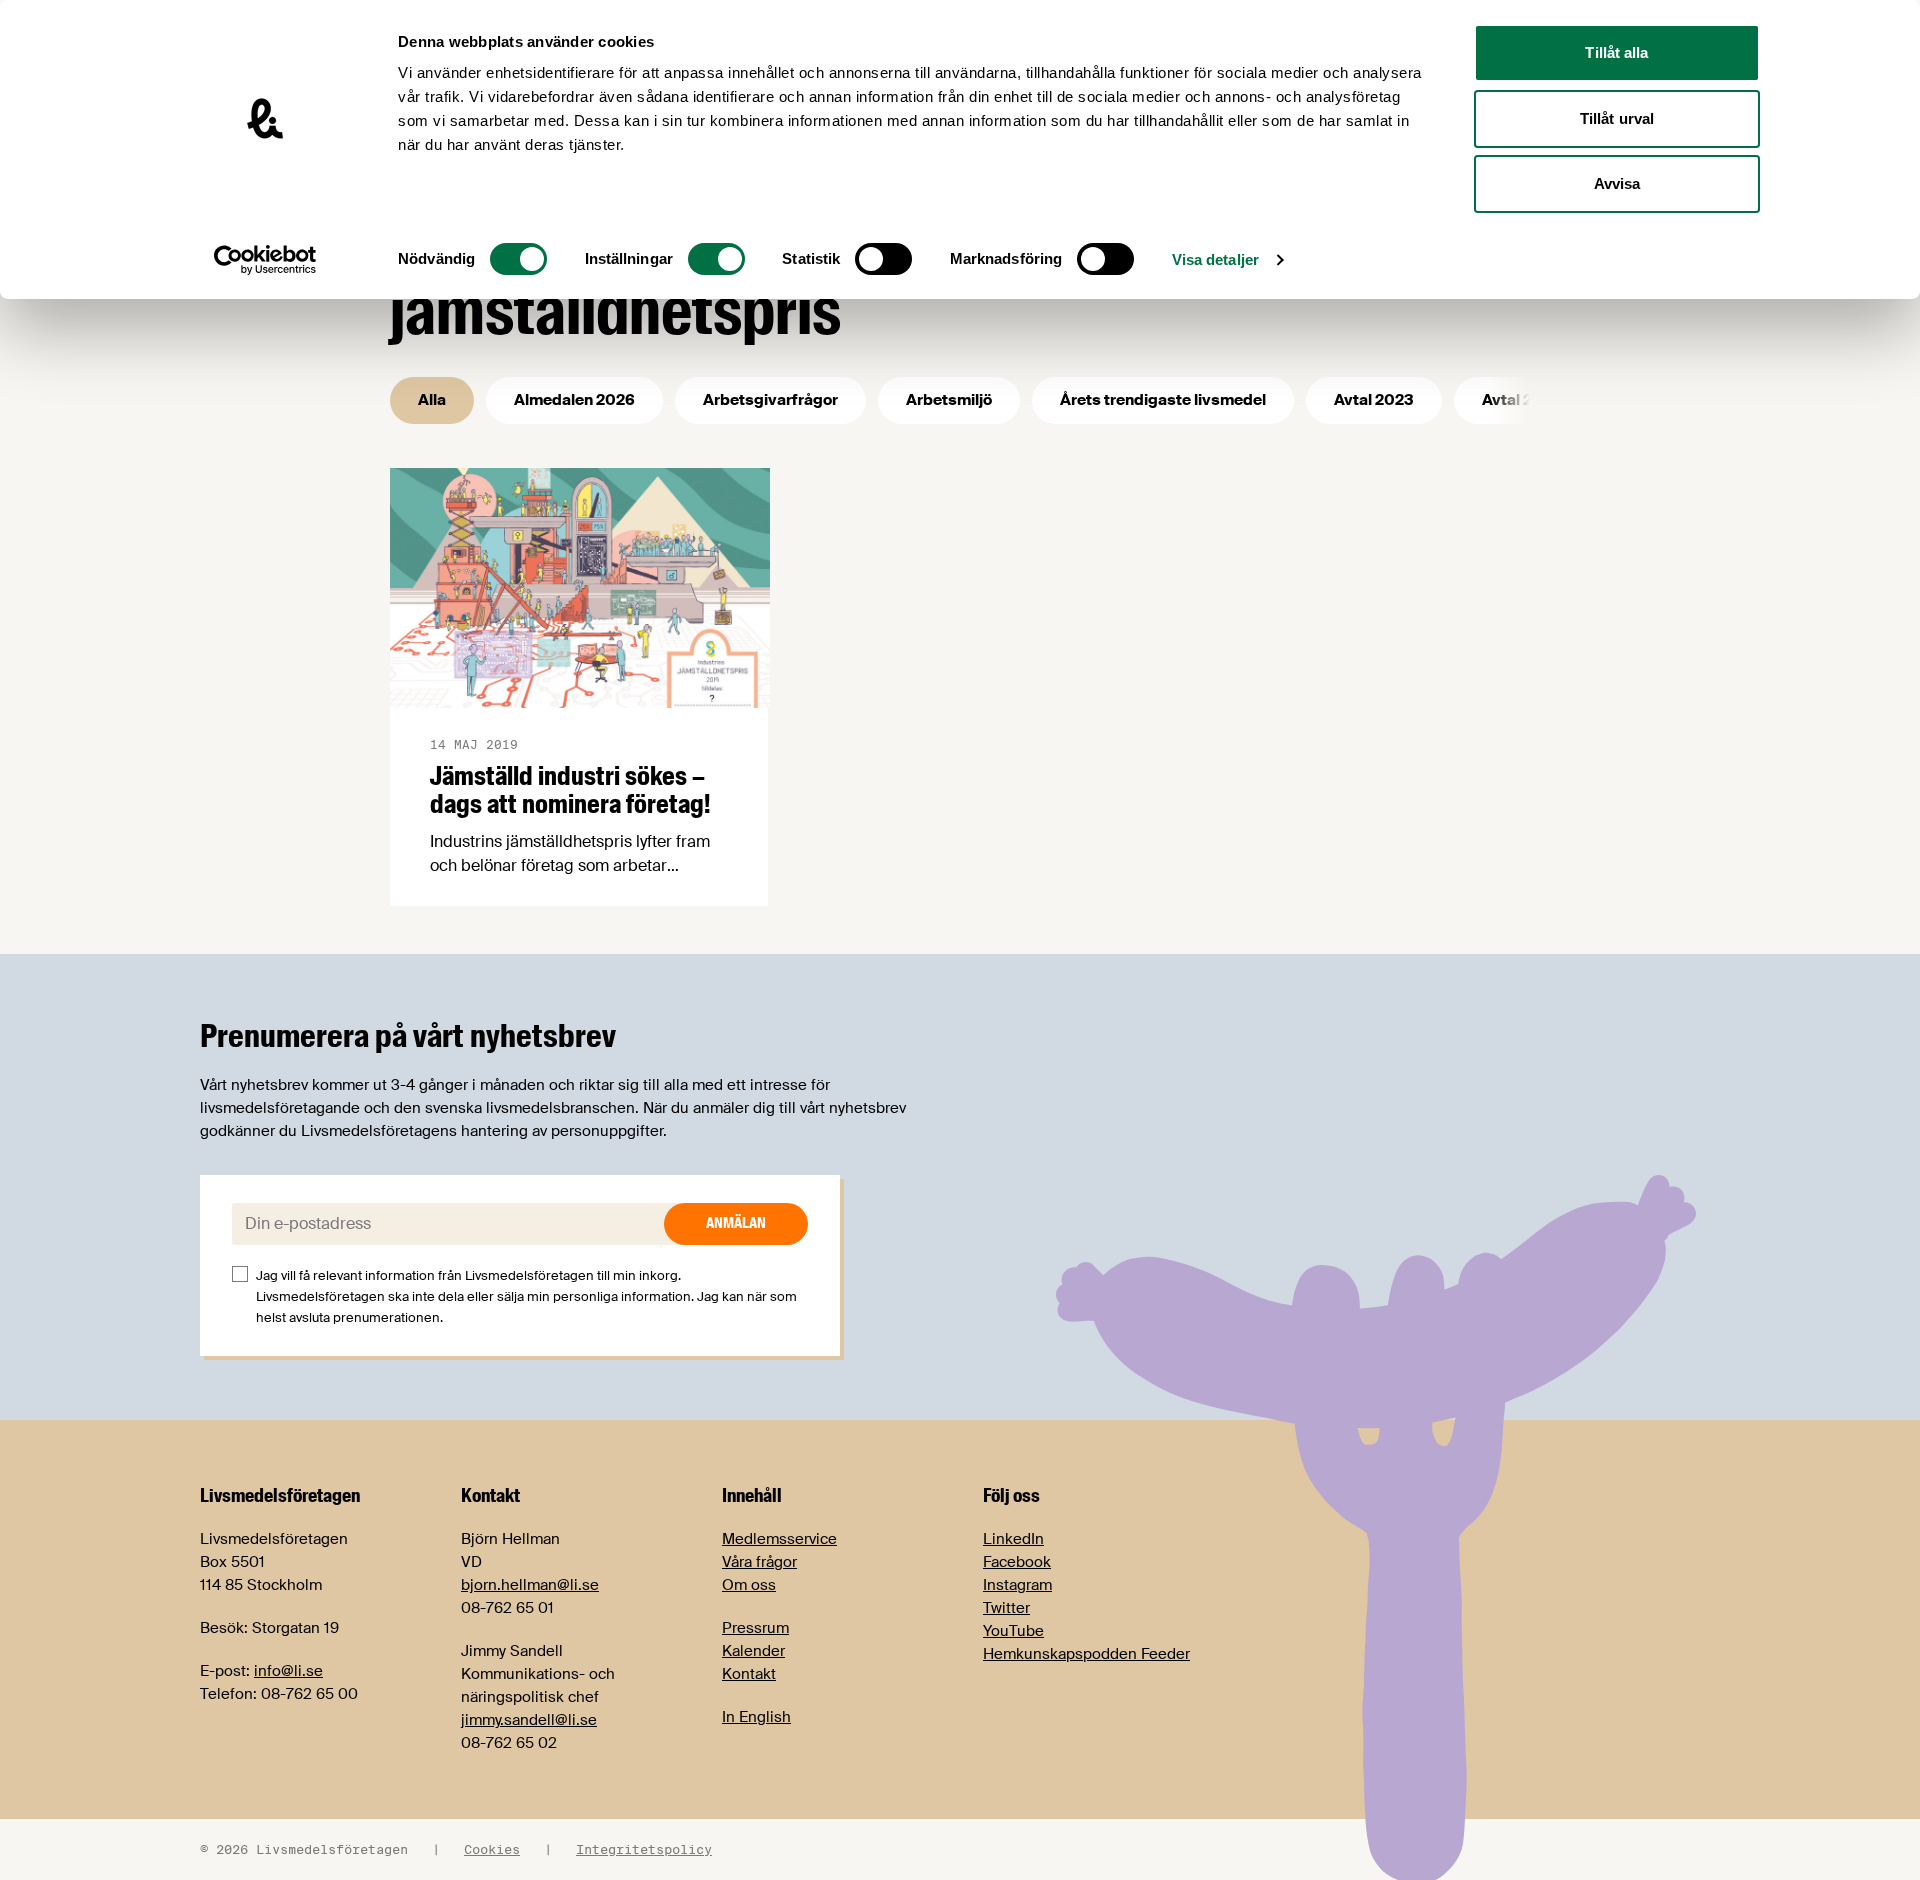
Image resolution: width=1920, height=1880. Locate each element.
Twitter (1006, 1608)
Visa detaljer (1215, 259)
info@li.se (288, 1671)
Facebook (1017, 1562)
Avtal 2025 (1522, 400)
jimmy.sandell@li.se (529, 1720)
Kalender (753, 1651)
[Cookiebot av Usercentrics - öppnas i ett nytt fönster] (265, 260)
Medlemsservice (779, 1539)
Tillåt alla (1616, 52)
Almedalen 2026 (574, 400)
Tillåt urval (1617, 118)
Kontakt (749, 1674)
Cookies (492, 1849)
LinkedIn (1013, 1539)
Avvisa (1617, 183)
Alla (432, 400)
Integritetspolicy (644, 1849)
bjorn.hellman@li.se (530, 1585)
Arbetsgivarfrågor (770, 400)
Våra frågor (759, 1562)
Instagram (1017, 1585)
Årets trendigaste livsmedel (1163, 400)
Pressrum (755, 1628)
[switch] (716, 259)
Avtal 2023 (1374, 400)
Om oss (749, 1585)
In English (756, 1717)
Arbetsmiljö (949, 400)
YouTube (1013, 1631)
